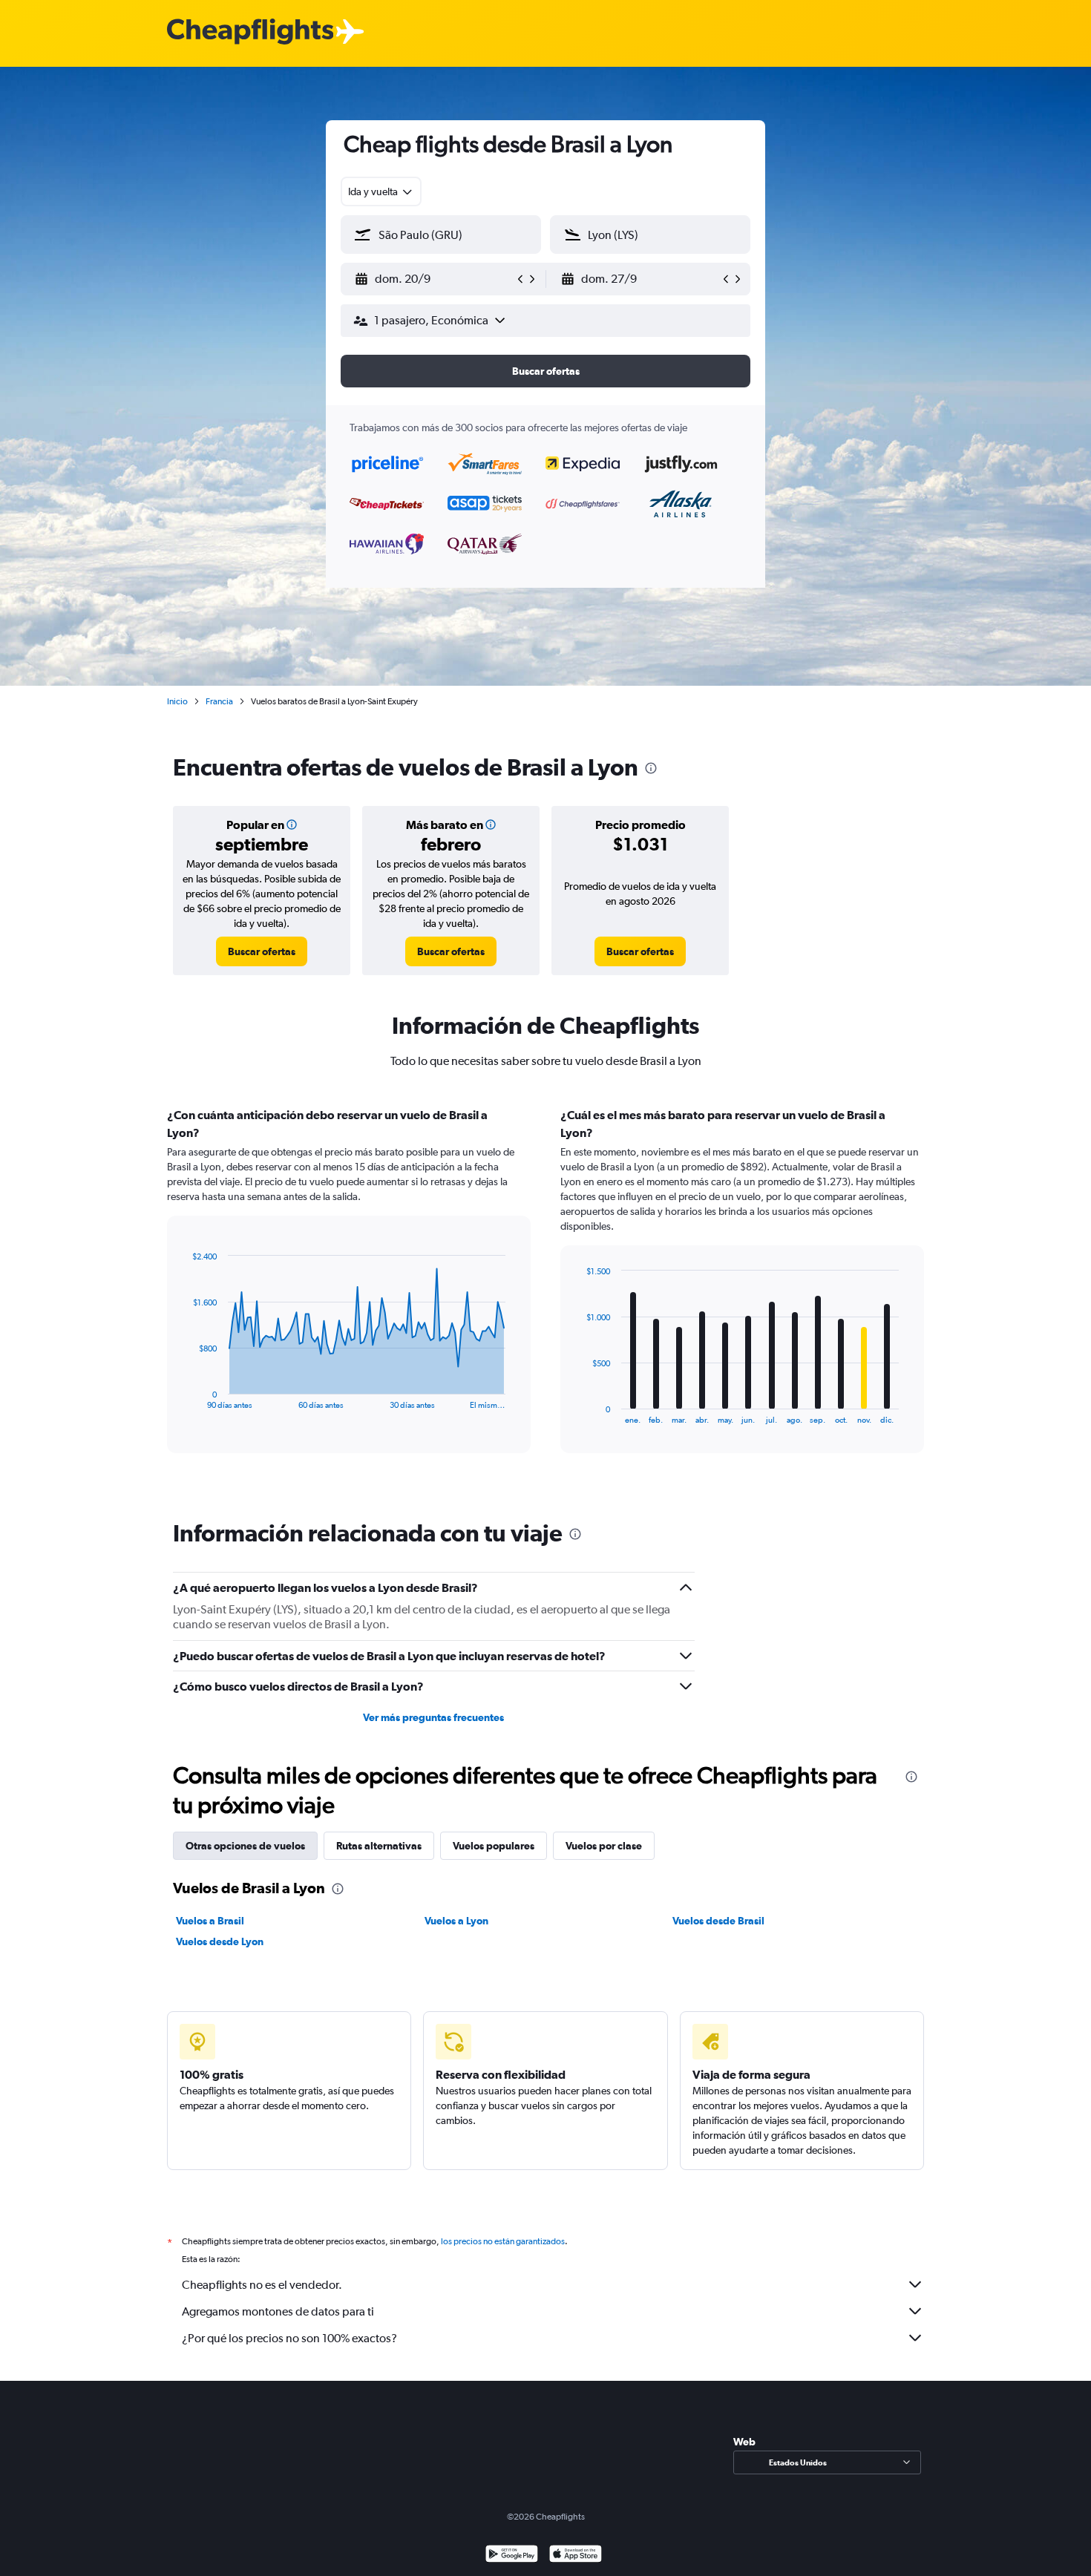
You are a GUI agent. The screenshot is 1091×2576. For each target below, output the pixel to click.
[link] (262, 951)
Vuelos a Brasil (210, 1921)
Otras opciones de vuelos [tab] (245, 1846)
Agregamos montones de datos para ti (278, 2311)
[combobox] (381, 191)
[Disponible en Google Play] (512, 2556)
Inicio (177, 701)
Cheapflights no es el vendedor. (262, 2285)
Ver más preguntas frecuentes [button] (433, 1717)
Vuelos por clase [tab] (604, 1846)
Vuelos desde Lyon (220, 1941)
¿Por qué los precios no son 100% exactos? (289, 2338)
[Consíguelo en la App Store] (576, 2556)
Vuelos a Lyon (456, 1921)
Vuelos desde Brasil (718, 1921)
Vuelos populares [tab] (494, 1846)
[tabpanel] (545, 1294)
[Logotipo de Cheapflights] (250, 32)
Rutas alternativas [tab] (379, 1846)
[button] (434, 279)
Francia (219, 701)
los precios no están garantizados (503, 2241)
